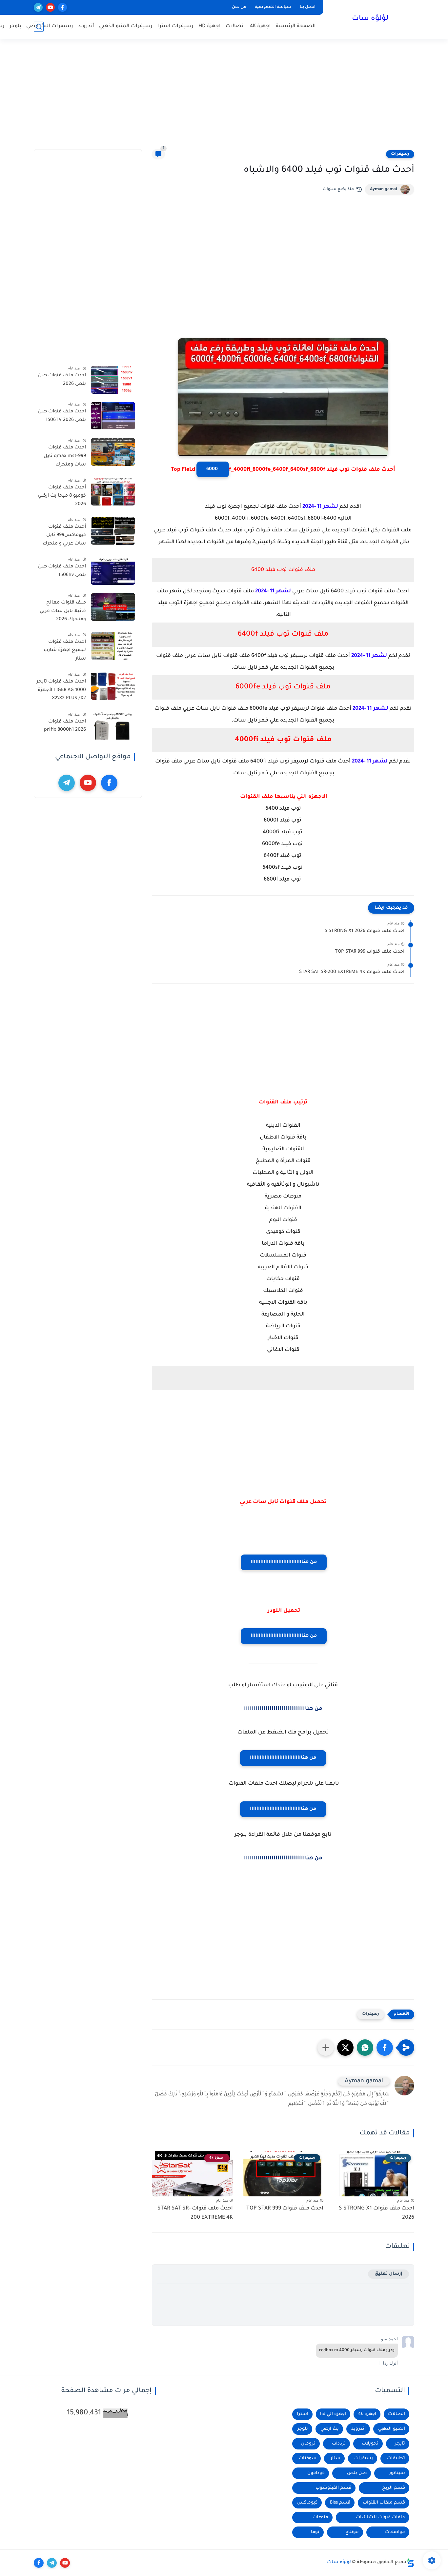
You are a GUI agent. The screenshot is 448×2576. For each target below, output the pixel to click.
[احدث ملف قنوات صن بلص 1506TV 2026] (113, 416)
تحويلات (370, 2444)
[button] (385, 2048)
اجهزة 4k (367, 2414)
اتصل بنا (308, 7)
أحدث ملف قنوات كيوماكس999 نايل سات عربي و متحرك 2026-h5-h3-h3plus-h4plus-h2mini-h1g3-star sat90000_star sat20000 (63, 536)
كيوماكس (307, 2503)
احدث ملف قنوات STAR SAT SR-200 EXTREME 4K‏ (352, 972)
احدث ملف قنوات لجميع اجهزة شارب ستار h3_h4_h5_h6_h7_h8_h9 (61, 651)
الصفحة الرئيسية (296, 26)
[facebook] (62, 7)
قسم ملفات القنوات (384, 2503)
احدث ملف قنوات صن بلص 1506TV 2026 (62, 416)
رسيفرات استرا (175, 26)
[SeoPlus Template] (410, 2563)
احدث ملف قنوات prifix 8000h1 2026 (65, 726)
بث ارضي (330, 2429)
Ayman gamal (384, 189)
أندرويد (86, 26)
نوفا (315, 2532)
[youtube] (50, 7)
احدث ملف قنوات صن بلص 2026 (62, 380)
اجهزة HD (210, 26)
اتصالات (235, 26)
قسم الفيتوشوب (333, 2488)
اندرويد (358, 2429)
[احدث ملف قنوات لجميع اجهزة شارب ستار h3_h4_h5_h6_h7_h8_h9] (113, 646)
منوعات (320, 2517)
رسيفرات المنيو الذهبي (126, 26)
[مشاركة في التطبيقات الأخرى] (326, 2048)
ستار (336, 2458)
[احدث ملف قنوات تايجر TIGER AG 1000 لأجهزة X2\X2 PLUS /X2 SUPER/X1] (113, 686)
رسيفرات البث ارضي (50, 26)
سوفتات (308, 2458)
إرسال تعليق (388, 2274)
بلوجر (15, 26)
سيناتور (397, 2473)
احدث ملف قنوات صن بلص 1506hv (62, 571)
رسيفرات (400, 154)
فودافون (316, 2473)
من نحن (239, 7)
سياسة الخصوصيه (273, 7)
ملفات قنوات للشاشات (380, 2517)
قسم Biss (340, 2503)
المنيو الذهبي (392, 2429)
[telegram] (38, 7)
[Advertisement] (224, 98)
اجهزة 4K (260, 26)
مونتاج (352, 2532)
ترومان (308, 2444)
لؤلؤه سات (370, 19)
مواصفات (395, 2532)
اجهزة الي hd (333, 2414)
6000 (213, 469)
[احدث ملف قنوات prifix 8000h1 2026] (113, 726)
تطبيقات (396, 2458)
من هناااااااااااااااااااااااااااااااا (284, 1562)
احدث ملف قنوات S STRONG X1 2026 (365, 931)
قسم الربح (394, 2488)
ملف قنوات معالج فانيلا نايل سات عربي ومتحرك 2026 (63, 611)
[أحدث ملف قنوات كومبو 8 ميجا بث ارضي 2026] (113, 492)
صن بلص (357, 2473)
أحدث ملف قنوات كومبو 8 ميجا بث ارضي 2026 (62, 496)
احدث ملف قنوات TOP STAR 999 (370, 952)
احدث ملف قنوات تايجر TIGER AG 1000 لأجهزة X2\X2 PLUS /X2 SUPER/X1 (61, 691)
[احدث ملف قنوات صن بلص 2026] (113, 380)
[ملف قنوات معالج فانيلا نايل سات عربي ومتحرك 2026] (113, 607)
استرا (303, 2414)
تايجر (400, 2444)
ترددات (339, 2444)
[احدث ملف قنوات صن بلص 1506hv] (113, 571)
